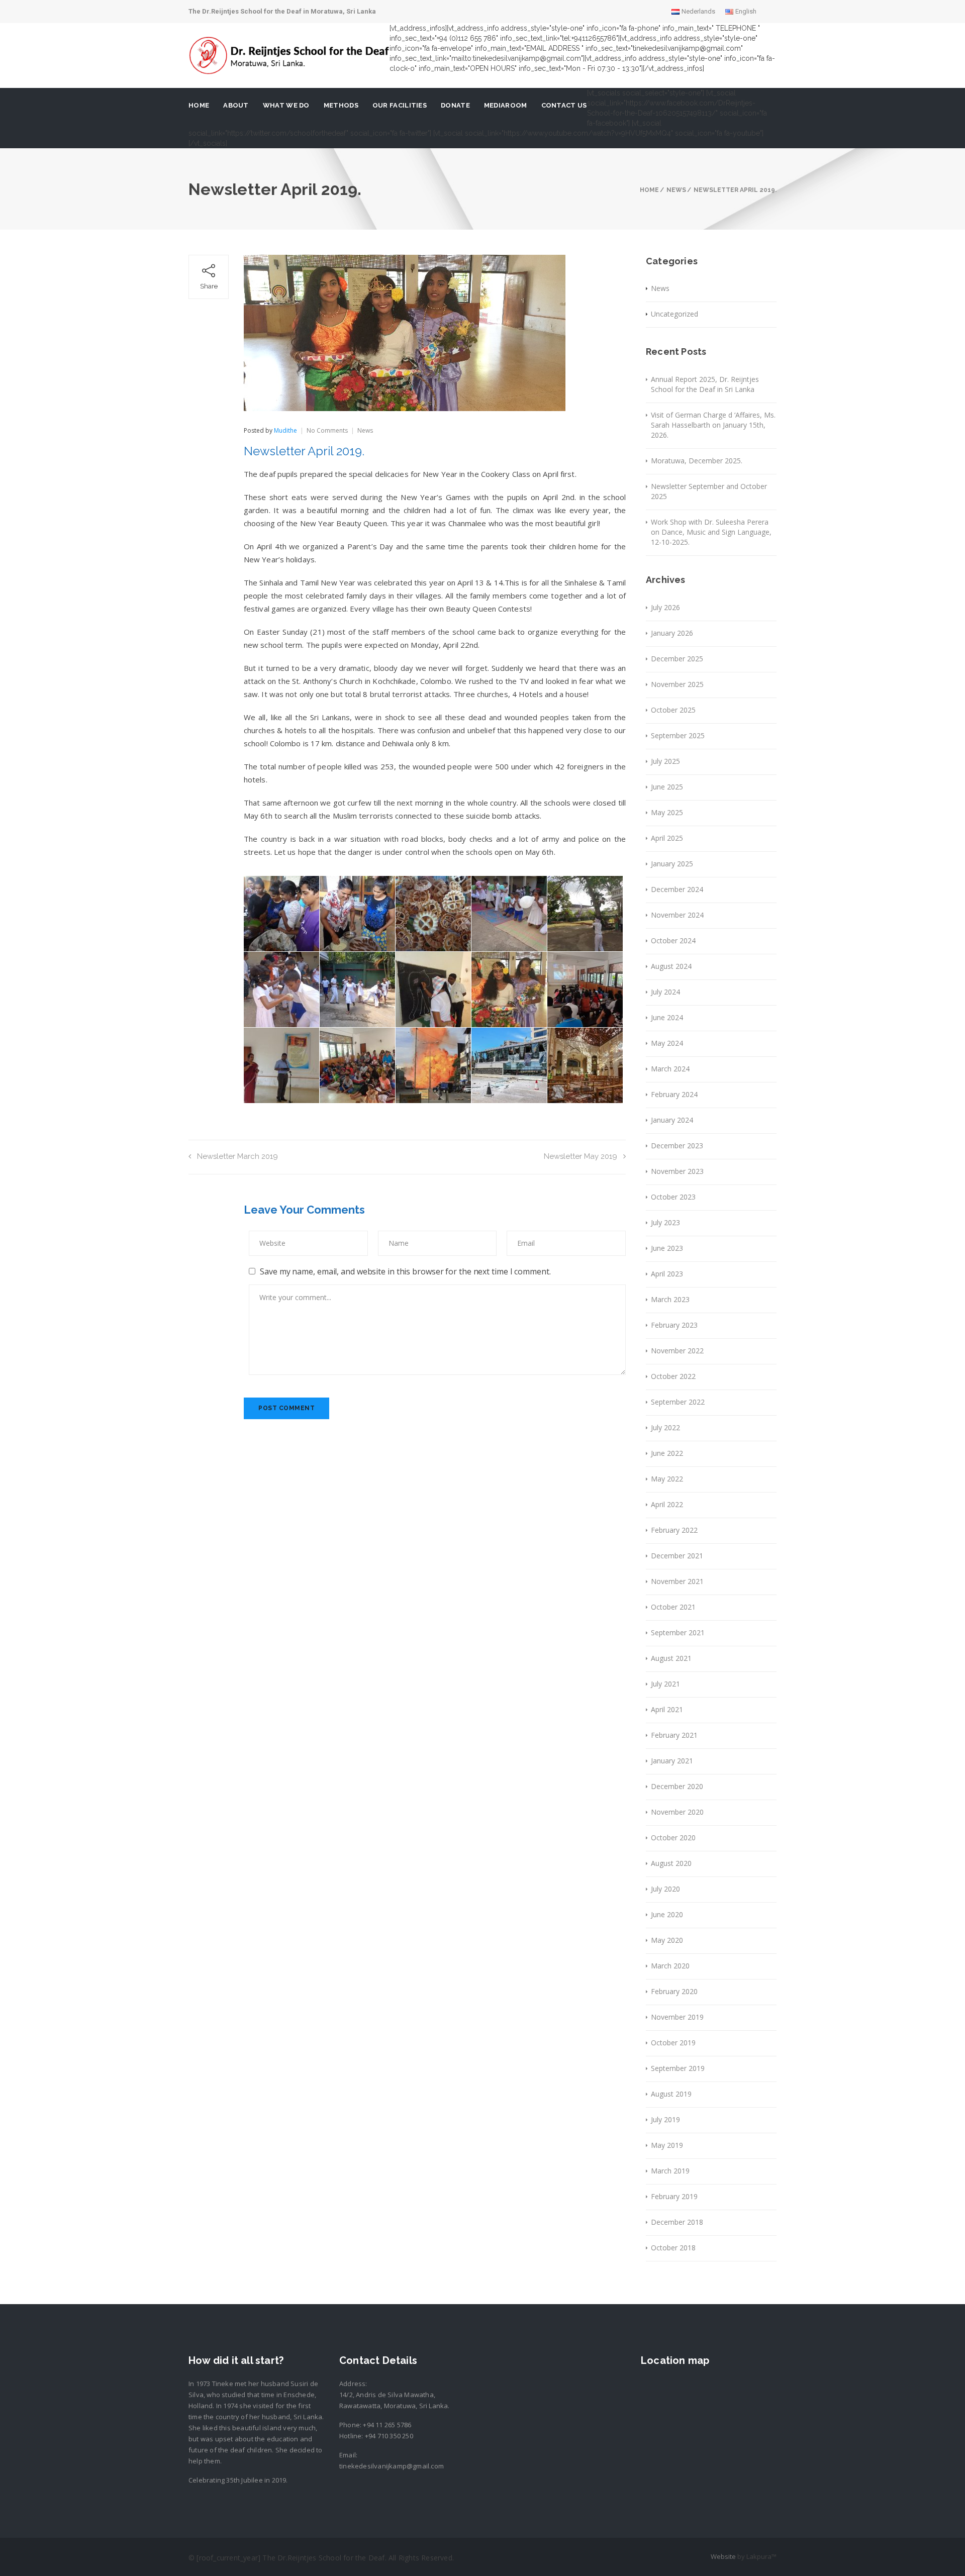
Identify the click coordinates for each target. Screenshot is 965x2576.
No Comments (327, 430)
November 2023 (677, 1171)
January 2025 (672, 864)
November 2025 (677, 684)
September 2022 (678, 1402)
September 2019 (678, 2068)
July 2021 (665, 1684)
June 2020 (667, 1914)
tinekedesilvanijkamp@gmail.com (392, 2466)
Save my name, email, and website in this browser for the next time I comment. (405, 1271)
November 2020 (677, 1812)
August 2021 (671, 1658)
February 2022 (674, 1530)
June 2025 (667, 787)
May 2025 (667, 812)
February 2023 (674, 1325)
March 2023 (670, 1299)
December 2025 (677, 659)
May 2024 (667, 1043)
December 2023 (677, 1146)
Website (723, 2556)
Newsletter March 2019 (237, 1156)
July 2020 (665, 1889)
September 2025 (678, 735)
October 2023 (673, 1197)
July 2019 (665, 2119)
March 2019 (670, 2171)
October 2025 (673, 710)
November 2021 (677, 1581)
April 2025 (667, 838)
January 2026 (672, 633)
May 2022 (667, 1479)
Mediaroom (506, 105)
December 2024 (677, 889)
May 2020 (667, 1940)
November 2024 (677, 915)
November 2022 (677, 1351)
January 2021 (672, 1761)
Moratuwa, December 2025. (697, 461)
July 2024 (665, 992)
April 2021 (667, 1709)
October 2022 (673, 1376)
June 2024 (667, 1017)
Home (199, 105)
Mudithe (285, 430)
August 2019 (671, 2094)
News (365, 430)
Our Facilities (400, 105)
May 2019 (667, 2145)
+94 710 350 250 (389, 2436)
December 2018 (677, 2222)
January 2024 (672, 1120)
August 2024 (671, 966)
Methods (341, 105)
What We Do (286, 105)
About (236, 105)
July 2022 (665, 1427)
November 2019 (677, 2017)
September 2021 (678, 1632)
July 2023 (665, 1222)
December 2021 (677, 1556)
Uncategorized (674, 314)
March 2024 (670, 1069)
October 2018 (673, 2248)
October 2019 (673, 2043)
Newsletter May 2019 (581, 1156)
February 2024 (674, 1094)
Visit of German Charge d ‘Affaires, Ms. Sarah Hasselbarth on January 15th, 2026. (713, 425)
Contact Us (564, 105)
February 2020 (674, 1991)
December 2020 (677, 1786)
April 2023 (667, 1274)
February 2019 (674, 2196)
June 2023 (667, 1248)
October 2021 (673, 1607)
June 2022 (667, 1453)
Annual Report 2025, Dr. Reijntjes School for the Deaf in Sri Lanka (705, 384)
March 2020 (670, 1966)
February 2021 (674, 1735)
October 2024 (673, 940)
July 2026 (665, 607)
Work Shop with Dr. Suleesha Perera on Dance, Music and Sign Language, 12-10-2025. (711, 532)
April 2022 (667, 1504)
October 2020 (673, 1838)
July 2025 (665, 761)
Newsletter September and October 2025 (709, 491)
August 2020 (671, 1863)
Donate (455, 105)
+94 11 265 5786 (387, 2425)
